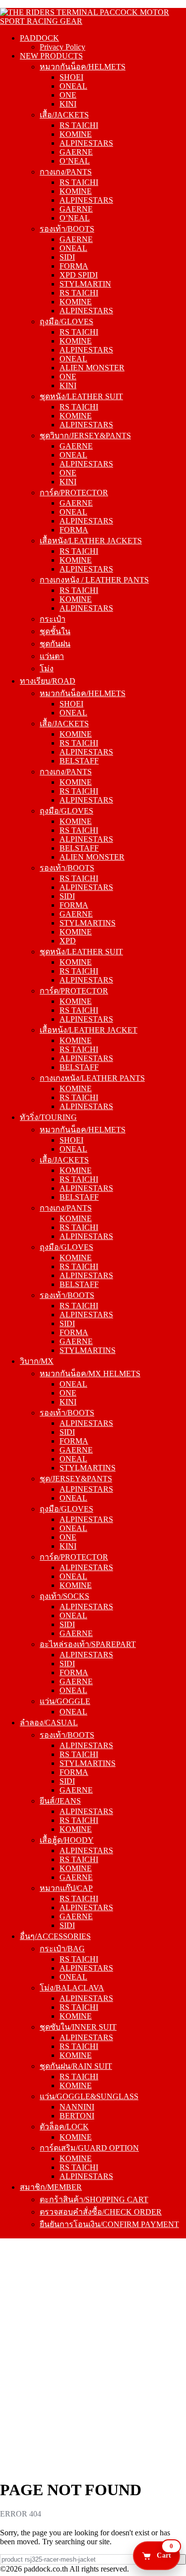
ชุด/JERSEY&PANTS (76, 1479)
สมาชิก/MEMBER (51, 2187)
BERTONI (77, 2116)
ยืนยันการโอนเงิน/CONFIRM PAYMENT (109, 2224)
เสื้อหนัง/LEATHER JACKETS (91, 541)
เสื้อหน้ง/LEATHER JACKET (89, 1030)
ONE (68, 95)
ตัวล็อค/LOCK (64, 2127)
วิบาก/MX (37, 1361)
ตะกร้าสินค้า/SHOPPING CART (94, 2199)
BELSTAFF (79, 761)
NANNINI (77, 2107)
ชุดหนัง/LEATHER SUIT (81, 396)
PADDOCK (39, 38)
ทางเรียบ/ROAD (48, 681)
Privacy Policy (62, 47)
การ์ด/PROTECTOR (74, 493)
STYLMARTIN (85, 284)
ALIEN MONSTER (92, 368)
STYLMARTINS (88, 923)
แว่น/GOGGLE (65, 1701)
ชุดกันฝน (55, 644)
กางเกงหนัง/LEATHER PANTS (92, 1078)
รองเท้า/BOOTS (67, 229)
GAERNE (76, 152)
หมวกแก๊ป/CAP (66, 1888)
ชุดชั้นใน (55, 631)
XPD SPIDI (79, 275)
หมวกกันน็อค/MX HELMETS (90, 1374)
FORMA (74, 266)
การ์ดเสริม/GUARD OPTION (89, 2148)
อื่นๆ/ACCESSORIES (55, 1936)
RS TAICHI (79, 125)
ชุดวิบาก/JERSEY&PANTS (85, 436)
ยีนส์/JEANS (60, 1801)
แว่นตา (52, 656)
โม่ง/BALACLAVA (72, 1988)
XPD (68, 941)
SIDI (67, 257)
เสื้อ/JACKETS (64, 115)
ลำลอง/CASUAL (49, 1723)
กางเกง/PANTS (66, 172)
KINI (68, 104)
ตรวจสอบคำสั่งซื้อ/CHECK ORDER (101, 2212)
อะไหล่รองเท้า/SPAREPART (88, 1644)
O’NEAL (75, 161)
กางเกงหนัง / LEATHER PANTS (94, 580)
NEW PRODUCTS (51, 56)
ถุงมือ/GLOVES (66, 322)
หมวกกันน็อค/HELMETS (83, 67)
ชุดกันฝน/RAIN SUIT (76, 2066)
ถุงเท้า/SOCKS (64, 1596)
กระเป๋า (53, 619)
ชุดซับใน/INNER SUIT (78, 2027)
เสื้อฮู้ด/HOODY (67, 1840)
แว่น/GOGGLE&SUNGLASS (89, 2096)
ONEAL (73, 86)
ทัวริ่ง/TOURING (48, 1117)
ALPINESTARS (86, 143)
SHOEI (71, 77)
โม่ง (47, 669)
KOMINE (76, 134)
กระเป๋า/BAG (62, 1949)
